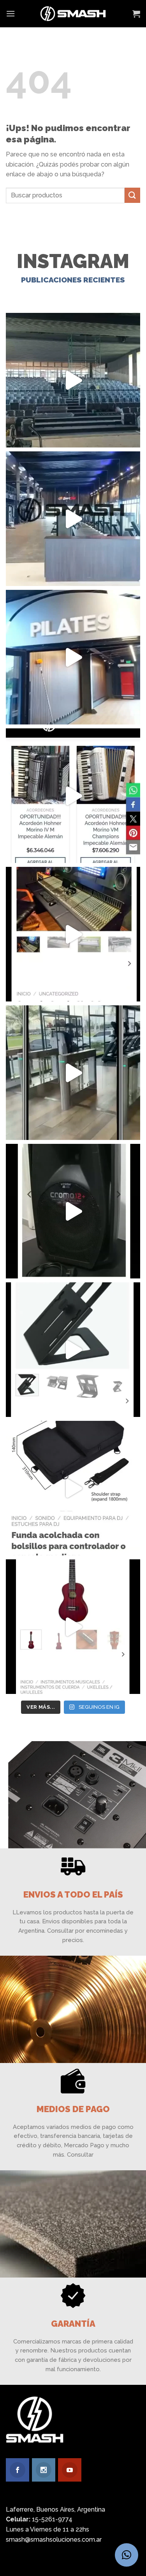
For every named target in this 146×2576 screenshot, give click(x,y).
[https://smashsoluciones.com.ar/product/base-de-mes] (73, 1350)
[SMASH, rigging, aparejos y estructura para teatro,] (73, 380)
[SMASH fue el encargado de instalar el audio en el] (73, 657)
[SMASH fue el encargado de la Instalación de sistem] (73, 1073)
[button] (127, 2555)
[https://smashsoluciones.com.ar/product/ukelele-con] (73, 1627)
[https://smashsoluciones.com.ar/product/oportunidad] (73, 1211)
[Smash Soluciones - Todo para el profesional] (73, 14)
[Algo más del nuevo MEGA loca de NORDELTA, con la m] (73, 519)
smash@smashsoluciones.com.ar (54, 2540)
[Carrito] (136, 14)
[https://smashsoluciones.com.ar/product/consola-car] (73, 934)
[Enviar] (132, 195)
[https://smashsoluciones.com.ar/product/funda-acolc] (73, 1488)
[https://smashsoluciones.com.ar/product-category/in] (73, 796)
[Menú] (11, 13)
